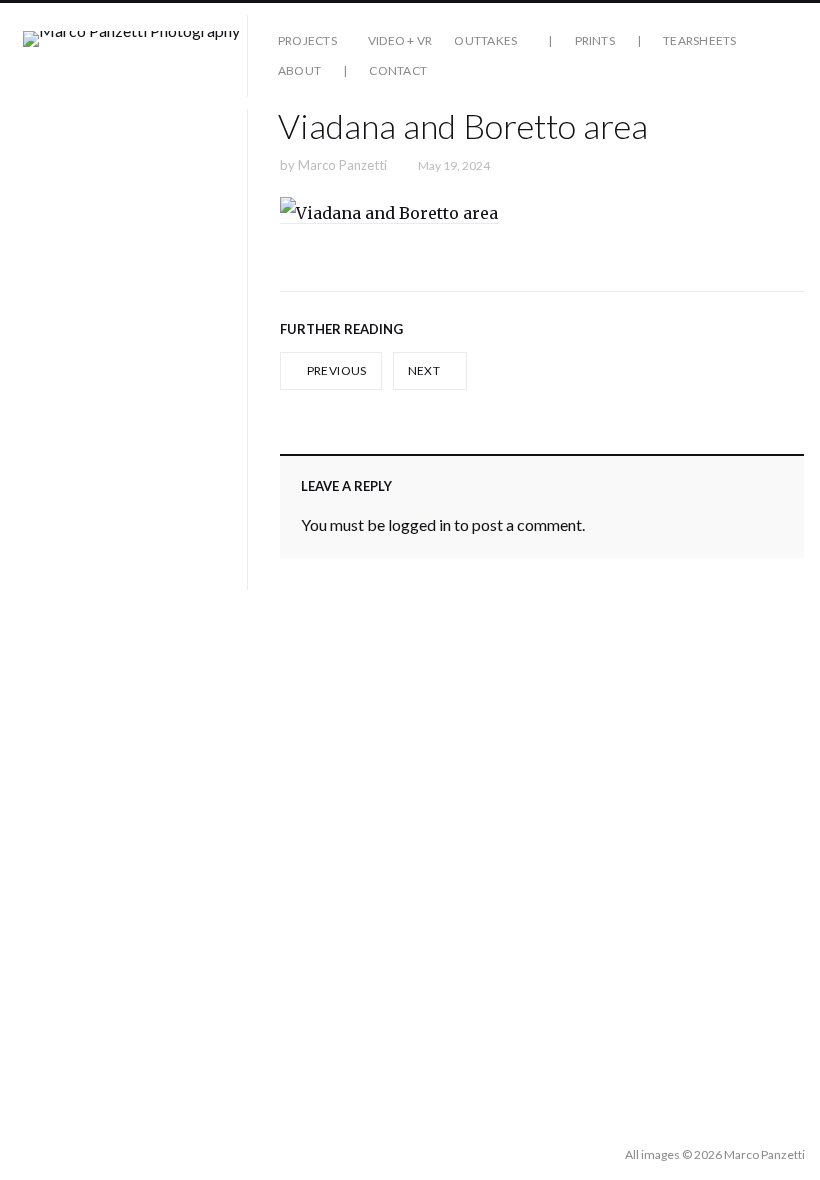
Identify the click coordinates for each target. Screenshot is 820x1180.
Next (425, 370)
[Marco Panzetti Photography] (131, 56)
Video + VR (400, 40)
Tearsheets (699, 40)
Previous (335, 370)
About (299, 70)
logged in (419, 524)
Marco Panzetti (342, 165)
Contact (398, 70)
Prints (595, 40)
